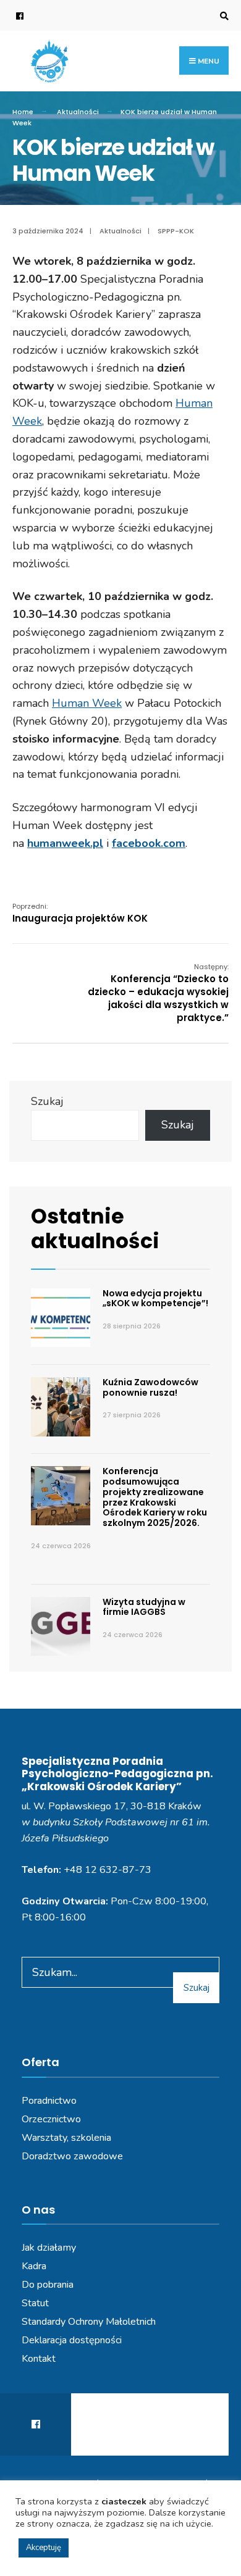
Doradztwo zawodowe (72, 2156)
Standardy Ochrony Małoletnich (89, 2322)
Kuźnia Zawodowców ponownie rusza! (150, 1387)
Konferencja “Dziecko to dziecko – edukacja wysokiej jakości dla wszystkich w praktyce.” (158, 993)
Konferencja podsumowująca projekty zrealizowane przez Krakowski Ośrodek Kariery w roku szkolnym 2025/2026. (155, 1497)
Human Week (87, 703)
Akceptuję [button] (44, 2548)
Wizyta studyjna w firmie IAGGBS (144, 1607)
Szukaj (47, 1101)
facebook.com (149, 843)
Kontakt (39, 2359)
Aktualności (78, 112)
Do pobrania (48, 2285)
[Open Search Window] (222, 16)
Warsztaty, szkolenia (66, 2138)
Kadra (34, 2266)
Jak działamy (49, 2248)
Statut (35, 2303)
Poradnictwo (49, 2101)
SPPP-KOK (176, 231)
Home (23, 112)
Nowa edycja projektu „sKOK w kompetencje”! (155, 1298)
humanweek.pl (65, 843)
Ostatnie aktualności (95, 1229)
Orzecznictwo (51, 2119)
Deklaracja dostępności (72, 2340)
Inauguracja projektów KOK (80, 913)
